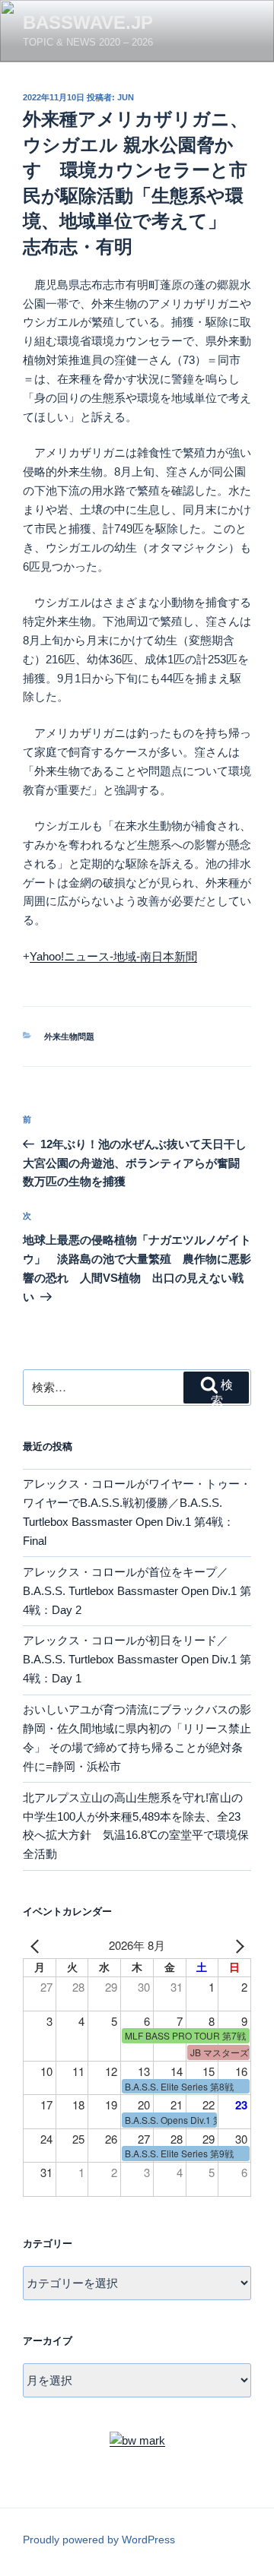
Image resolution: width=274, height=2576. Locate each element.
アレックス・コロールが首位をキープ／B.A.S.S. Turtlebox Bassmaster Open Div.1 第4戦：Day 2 (137, 1591)
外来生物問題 (69, 1036)
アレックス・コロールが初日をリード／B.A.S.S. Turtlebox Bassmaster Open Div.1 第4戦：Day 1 (137, 1659)
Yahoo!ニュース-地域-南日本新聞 (113, 956)
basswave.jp (88, 22)
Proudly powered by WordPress (99, 2540)
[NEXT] (237, 1946)
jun (126, 97)
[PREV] (37, 1946)
